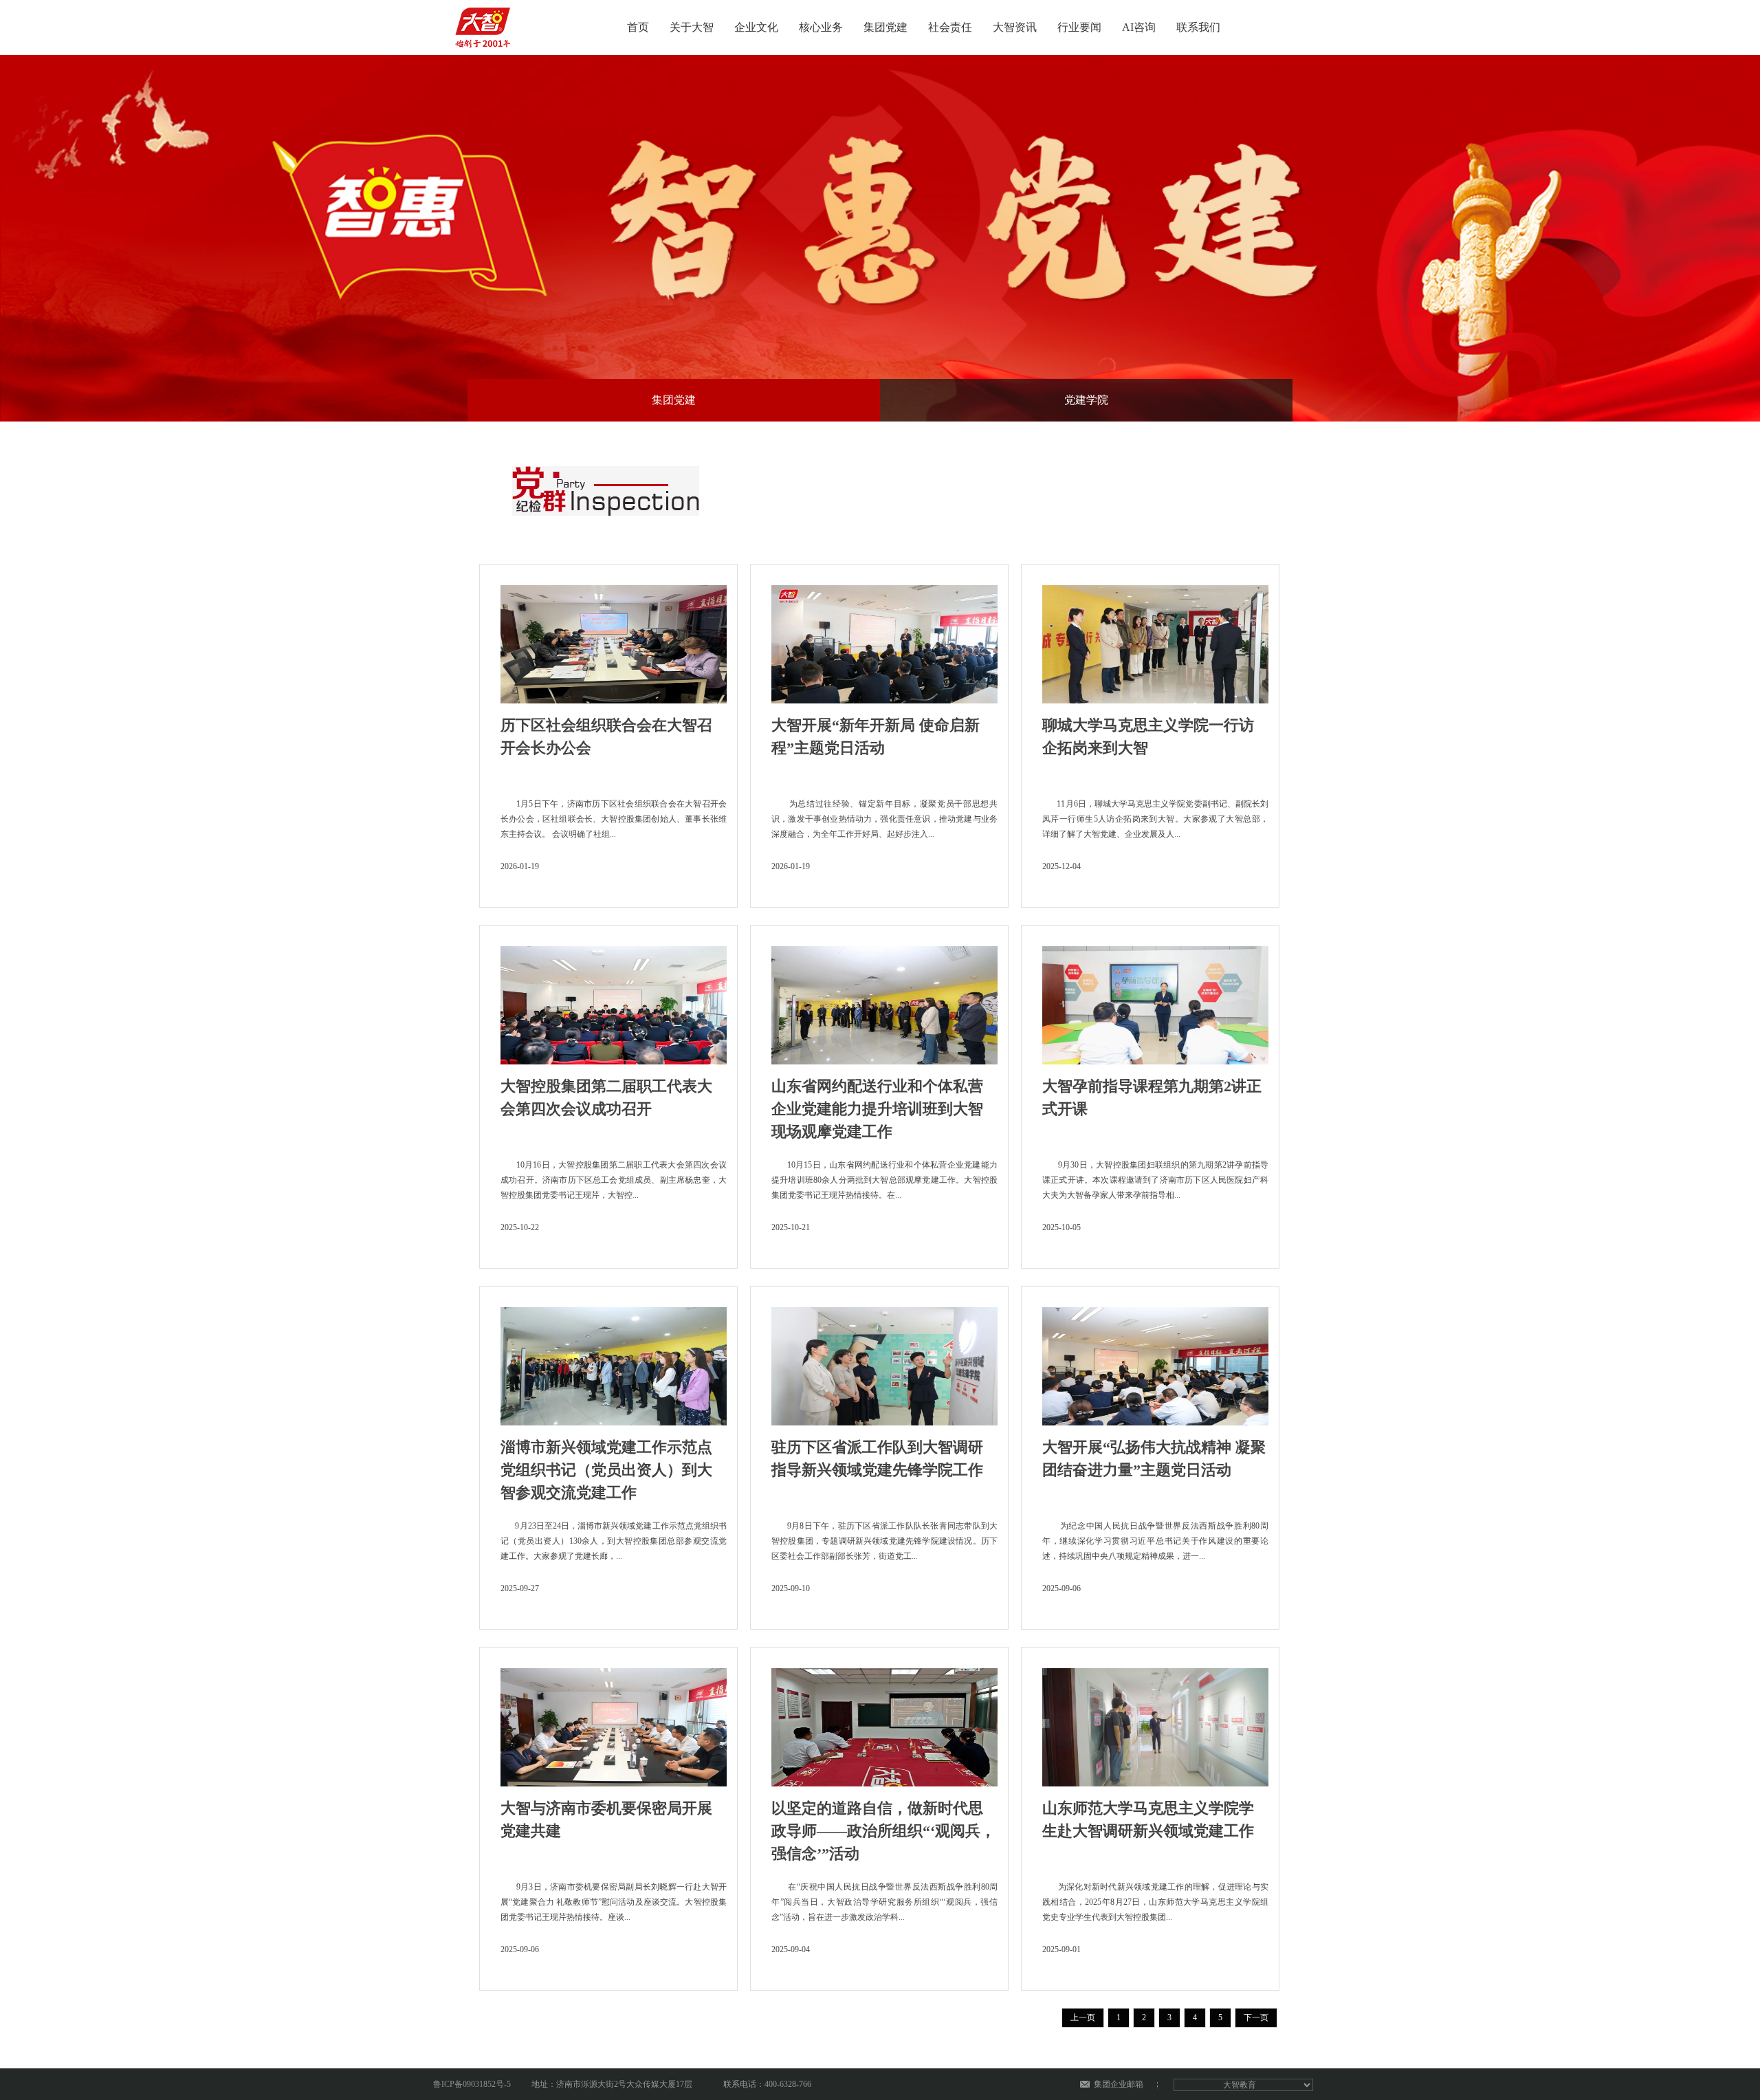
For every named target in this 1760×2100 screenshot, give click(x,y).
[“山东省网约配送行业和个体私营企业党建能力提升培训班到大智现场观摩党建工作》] (884, 1001)
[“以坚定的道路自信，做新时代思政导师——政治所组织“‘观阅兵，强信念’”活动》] (884, 1723)
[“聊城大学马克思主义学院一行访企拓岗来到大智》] (1155, 640)
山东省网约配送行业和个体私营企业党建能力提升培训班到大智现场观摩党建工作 (877, 1109)
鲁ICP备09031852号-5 (472, 2084)
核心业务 (821, 27)
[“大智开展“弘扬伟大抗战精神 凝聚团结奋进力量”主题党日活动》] (1155, 1362)
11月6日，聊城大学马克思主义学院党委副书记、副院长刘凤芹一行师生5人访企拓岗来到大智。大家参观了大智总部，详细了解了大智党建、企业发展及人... (1155, 819)
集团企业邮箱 (1119, 2084)
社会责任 (950, 27)
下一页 (1256, 2017)
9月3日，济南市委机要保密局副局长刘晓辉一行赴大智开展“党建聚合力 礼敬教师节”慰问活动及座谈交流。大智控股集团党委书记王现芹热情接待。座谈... (614, 1902)
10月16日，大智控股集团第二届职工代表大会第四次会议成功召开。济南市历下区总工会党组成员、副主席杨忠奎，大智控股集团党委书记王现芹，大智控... (614, 1180)
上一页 (1083, 2017)
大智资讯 (1015, 27)
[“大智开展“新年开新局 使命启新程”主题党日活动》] (884, 640)
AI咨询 (1139, 27)
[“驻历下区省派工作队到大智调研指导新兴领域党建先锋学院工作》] (884, 1362)
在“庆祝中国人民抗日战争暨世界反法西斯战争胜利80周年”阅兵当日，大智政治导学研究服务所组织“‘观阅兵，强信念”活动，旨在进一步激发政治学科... (884, 1902)
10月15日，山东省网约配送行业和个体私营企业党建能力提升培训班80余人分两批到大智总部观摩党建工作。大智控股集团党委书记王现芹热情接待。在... (884, 1180)
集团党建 (885, 27)
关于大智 (692, 27)
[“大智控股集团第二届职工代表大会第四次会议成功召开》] (614, 1001)
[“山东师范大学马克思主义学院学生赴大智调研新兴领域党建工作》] (1155, 1723)
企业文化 (756, 27)
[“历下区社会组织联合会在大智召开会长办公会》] (614, 640)
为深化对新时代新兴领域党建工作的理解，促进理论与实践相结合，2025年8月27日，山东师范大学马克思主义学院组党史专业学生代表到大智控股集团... (1155, 1902)
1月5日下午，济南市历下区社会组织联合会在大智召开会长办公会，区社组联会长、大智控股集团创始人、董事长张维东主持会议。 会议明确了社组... (614, 819)
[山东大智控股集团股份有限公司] (485, 23)
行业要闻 (1079, 27)
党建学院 (1086, 400)
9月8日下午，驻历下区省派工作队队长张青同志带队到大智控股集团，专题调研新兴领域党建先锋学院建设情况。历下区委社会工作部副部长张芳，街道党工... (884, 1541)
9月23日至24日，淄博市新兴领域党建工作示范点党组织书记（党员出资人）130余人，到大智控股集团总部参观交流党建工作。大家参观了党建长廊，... (614, 1541)
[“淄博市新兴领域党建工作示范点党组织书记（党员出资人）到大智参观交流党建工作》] (614, 1362)
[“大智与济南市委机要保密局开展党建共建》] (614, 1723)
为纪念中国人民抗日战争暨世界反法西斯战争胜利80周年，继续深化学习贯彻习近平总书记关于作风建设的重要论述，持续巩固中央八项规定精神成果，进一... (1155, 1541)
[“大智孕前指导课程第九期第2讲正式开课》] (1155, 1001)
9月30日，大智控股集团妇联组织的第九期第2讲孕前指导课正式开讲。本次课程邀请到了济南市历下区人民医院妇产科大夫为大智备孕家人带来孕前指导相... (1155, 1180)
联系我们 (1198, 27)
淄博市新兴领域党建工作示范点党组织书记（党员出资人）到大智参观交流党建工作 (606, 1470)
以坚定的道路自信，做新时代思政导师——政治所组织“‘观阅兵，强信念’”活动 (883, 1831)
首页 (638, 27)
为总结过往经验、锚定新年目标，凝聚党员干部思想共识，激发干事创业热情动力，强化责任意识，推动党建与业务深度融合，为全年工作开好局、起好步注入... (884, 819)
